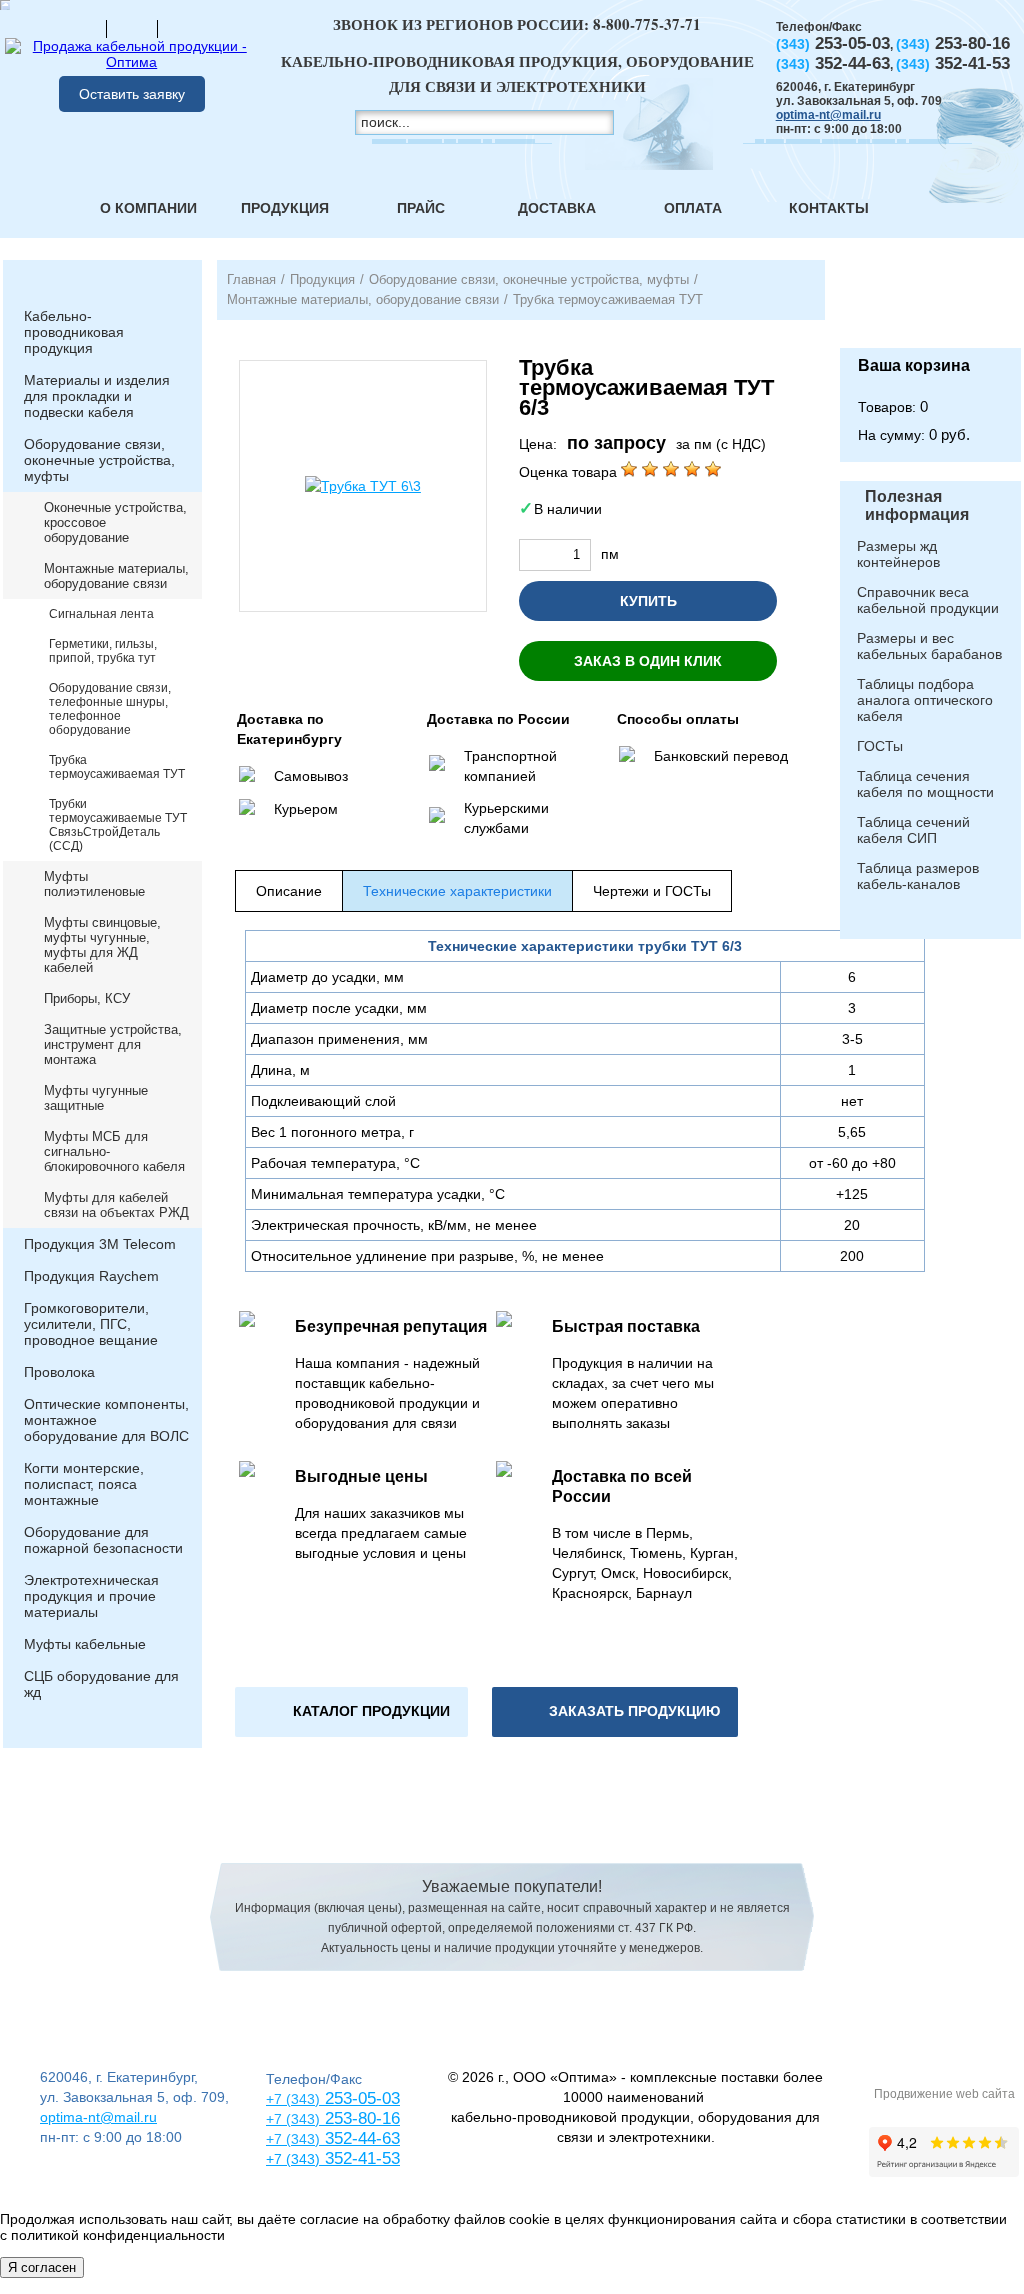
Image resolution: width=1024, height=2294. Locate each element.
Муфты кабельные (85, 1644)
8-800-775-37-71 (647, 24)
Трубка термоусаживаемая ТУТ (117, 767)
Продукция (285, 208)
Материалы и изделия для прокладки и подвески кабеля (97, 396)
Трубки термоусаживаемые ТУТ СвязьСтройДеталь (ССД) (118, 825)
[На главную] (81, 28)
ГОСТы (880, 746)
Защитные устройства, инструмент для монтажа (113, 1044)
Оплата (693, 208)
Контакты (829, 208)
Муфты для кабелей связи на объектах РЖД (116, 1205)
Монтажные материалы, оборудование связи (116, 576)
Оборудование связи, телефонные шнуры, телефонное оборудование (110, 709)
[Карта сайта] (132, 28)
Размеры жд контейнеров (898, 554)
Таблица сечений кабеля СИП (913, 830)
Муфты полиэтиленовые (94, 884)
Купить (648, 601)
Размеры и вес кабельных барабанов (929, 646)
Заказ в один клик (648, 661)
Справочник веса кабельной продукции (928, 600)
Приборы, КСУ (87, 998)
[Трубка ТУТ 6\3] (363, 486)
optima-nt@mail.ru (828, 115)
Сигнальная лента (101, 614)
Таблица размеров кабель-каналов (918, 876)
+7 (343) (293, 2159)
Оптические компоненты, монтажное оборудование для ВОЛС (106, 1420)
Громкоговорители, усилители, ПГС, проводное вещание (91, 1324)
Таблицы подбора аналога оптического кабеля (925, 700)
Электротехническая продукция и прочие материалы (91, 1596)
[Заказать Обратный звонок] (930, 304)
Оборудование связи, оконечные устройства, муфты (99, 460)
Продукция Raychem (91, 1276)
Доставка (557, 208)
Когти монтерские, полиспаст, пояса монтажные (84, 1484)
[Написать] (183, 28)
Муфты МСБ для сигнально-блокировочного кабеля (114, 1151)
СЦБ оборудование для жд (101, 1684)
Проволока (59, 1372)
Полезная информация (917, 505)
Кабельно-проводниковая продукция (74, 332)
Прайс (421, 208)
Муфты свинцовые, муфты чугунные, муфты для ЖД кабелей (102, 945)
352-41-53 (360, 2158)
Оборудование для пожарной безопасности (103, 1540)
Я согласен (42, 2267)
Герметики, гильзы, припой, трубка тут (103, 651)
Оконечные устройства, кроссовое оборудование (115, 522)
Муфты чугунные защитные (96, 1098)
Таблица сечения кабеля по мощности (925, 784)
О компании (148, 208)
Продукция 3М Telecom (100, 1244)
